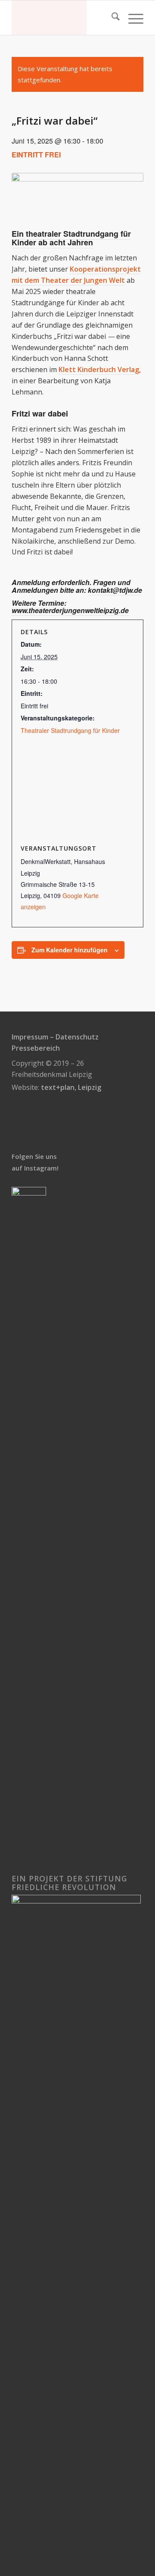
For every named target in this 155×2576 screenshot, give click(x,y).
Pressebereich (36, 1048)
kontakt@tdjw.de (115, 590)
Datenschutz (77, 1037)
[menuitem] (111, 18)
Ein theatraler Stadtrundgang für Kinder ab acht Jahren (71, 238)
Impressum (30, 1037)
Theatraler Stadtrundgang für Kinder (70, 730)
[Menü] (132, 18)
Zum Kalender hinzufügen (70, 950)
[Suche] (111, 18)
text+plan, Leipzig (71, 1087)
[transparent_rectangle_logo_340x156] (64, 18)
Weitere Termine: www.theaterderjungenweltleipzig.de (70, 607)
